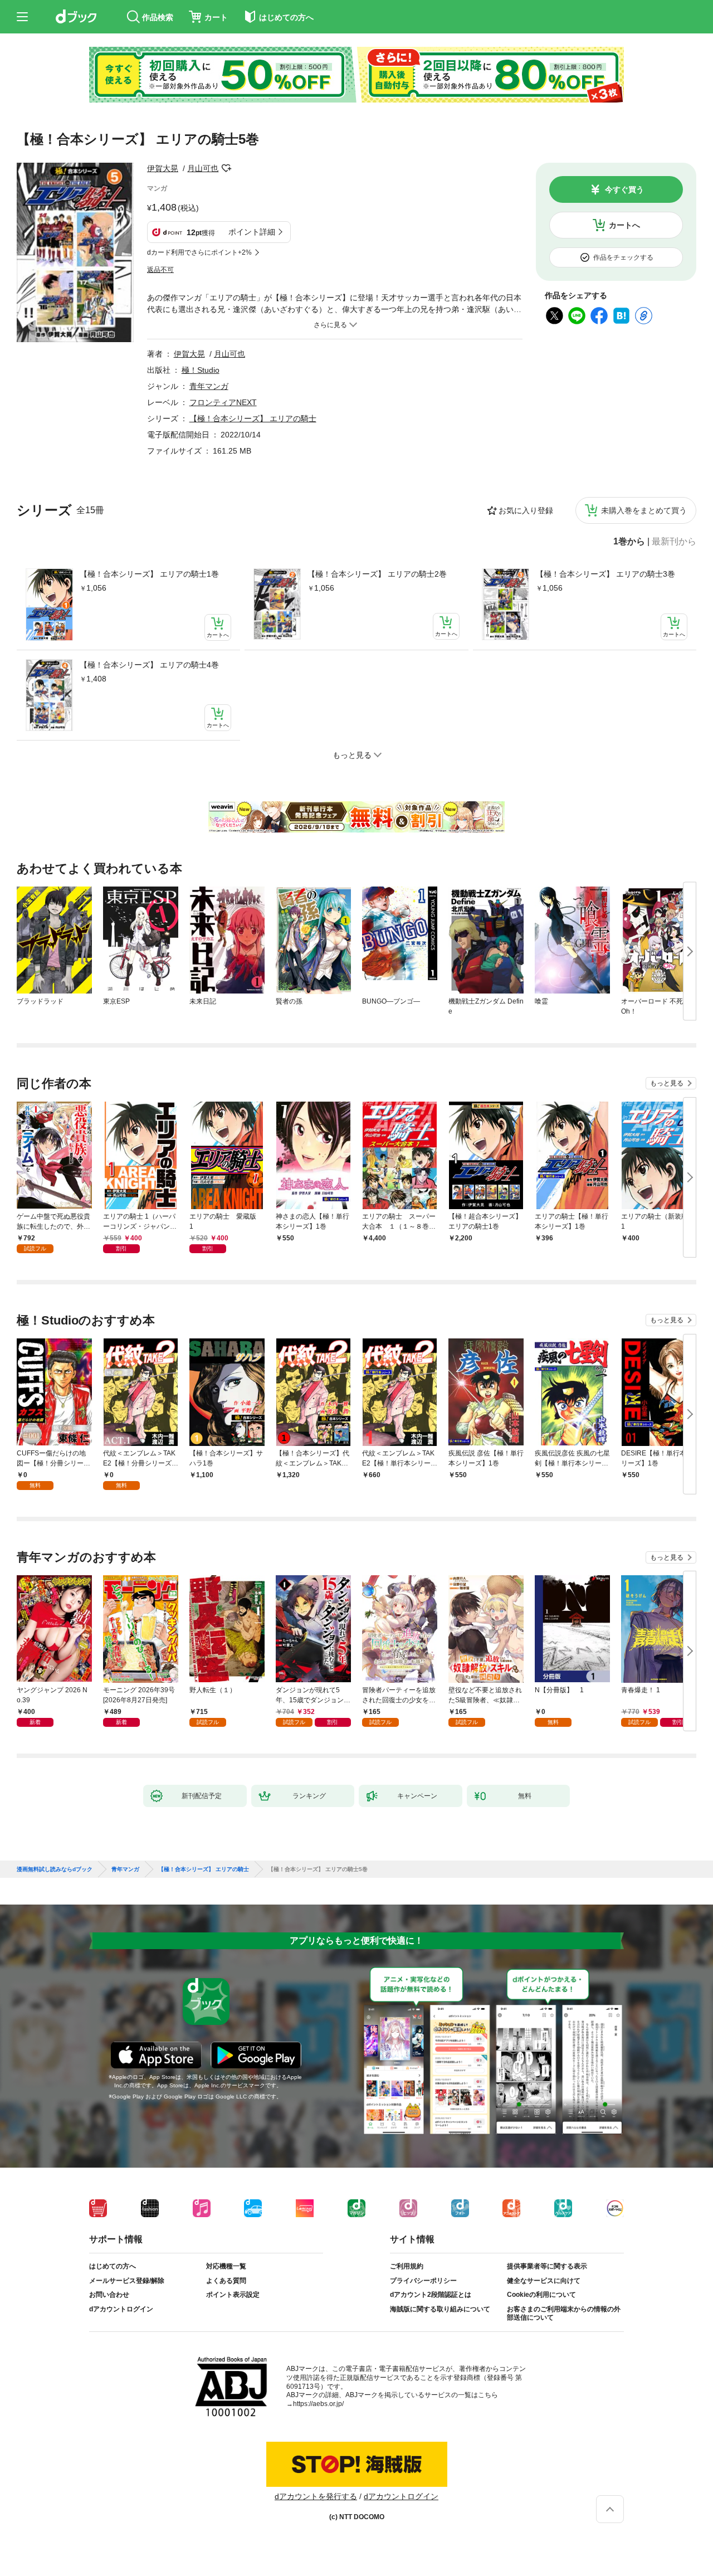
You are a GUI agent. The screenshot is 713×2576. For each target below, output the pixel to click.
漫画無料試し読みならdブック (55, 1869)
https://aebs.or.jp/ (318, 2404)
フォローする (226, 168)
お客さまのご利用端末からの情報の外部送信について (564, 2314)
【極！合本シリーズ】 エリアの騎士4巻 (149, 665)
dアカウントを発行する (316, 2496)
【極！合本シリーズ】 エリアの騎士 (253, 418)
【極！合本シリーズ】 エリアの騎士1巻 (149, 574)
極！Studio (201, 370)
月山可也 (203, 168)
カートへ (624, 225)
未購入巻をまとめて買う (644, 510)
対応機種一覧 (226, 2266)
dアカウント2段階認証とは (431, 2295)
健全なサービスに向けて (544, 2281)
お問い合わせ (109, 2295)
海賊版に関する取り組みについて (440, 2309)
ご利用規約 (407, 2266)
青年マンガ (209, 386)
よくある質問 (226, 2281)
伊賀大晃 (163, 168)
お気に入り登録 (526, 510)
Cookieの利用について (541, 2295)
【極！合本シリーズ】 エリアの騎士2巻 (377, 574)
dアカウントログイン (121, 2309)
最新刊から (674, 542)
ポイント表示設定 (233, 2295)
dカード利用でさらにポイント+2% (199, 252)
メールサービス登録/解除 (127, 2281)
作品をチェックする (623, 257)
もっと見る (667, 1083)
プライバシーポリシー (423, 2281)
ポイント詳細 (252, 232)
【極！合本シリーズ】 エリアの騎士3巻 (605, 574)
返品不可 (160, 270)
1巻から (629, 542)
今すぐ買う (624, 189)
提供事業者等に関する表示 (547, 2266)
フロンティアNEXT (223, 402)
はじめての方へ (113, 2266)
